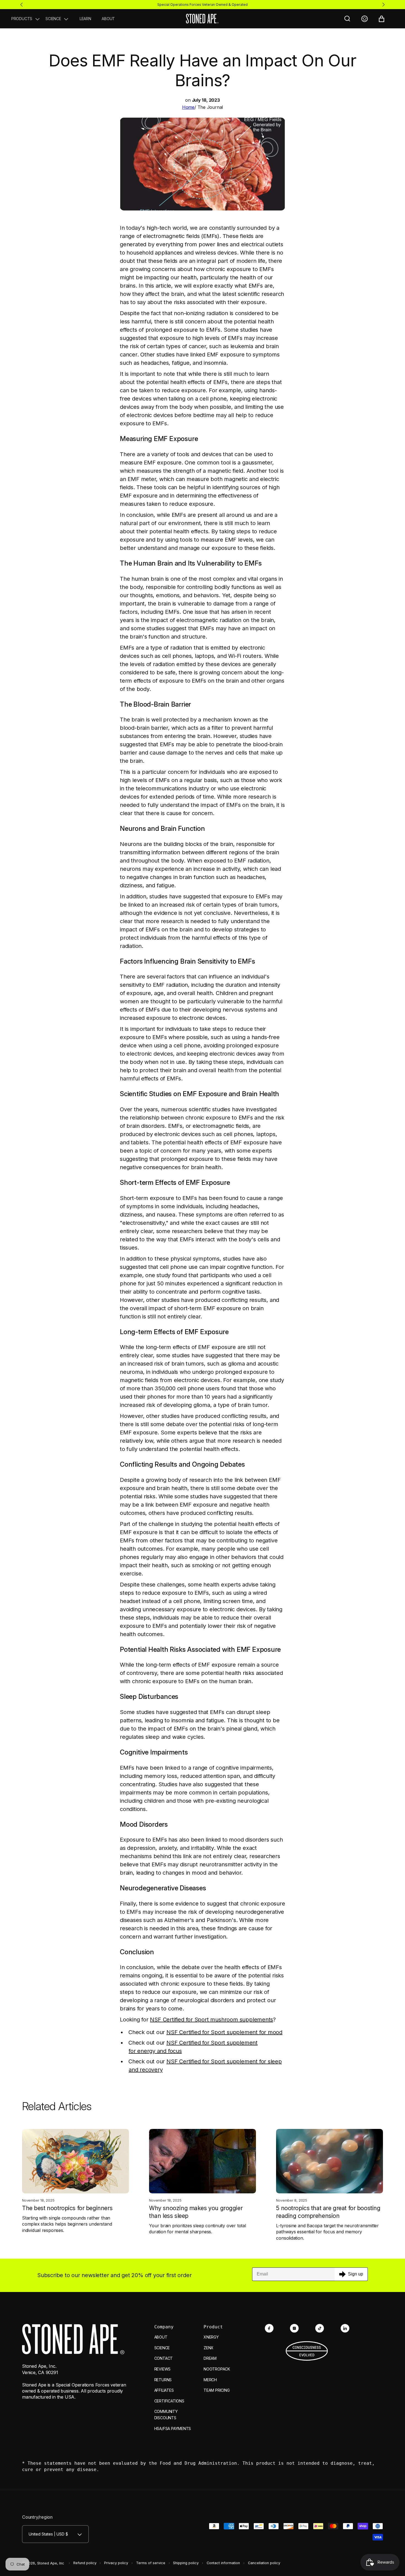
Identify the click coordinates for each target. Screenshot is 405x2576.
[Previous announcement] (21, 4)
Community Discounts (166, 2415)
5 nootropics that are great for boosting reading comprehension (328, 2212)
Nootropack (217, 2369)
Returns (163, 2380)
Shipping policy (186, 2563)
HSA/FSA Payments (173, 2428)
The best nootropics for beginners (67, 2208)
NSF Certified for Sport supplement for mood (224, 2032)
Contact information (223, 2563)
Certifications (169, 2401)
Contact (164, 2358)
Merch (210, 2380)
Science (162, 2348)
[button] (26, 19)
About (161, 2337)
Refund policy (85, 2563)
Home (188, 107)
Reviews (163, 2369)
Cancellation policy (264, 2563)
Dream (210, 2358)
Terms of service (151, 2563)
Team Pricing (217, 2390)
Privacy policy (116, 2563)
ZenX (209, 2348)
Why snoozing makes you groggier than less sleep (196, 2212)
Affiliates (164, 2390)
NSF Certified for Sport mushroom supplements (211, 2020)
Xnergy (211, 2337)
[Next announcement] (384, 4)
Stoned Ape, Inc (51, 2563)
